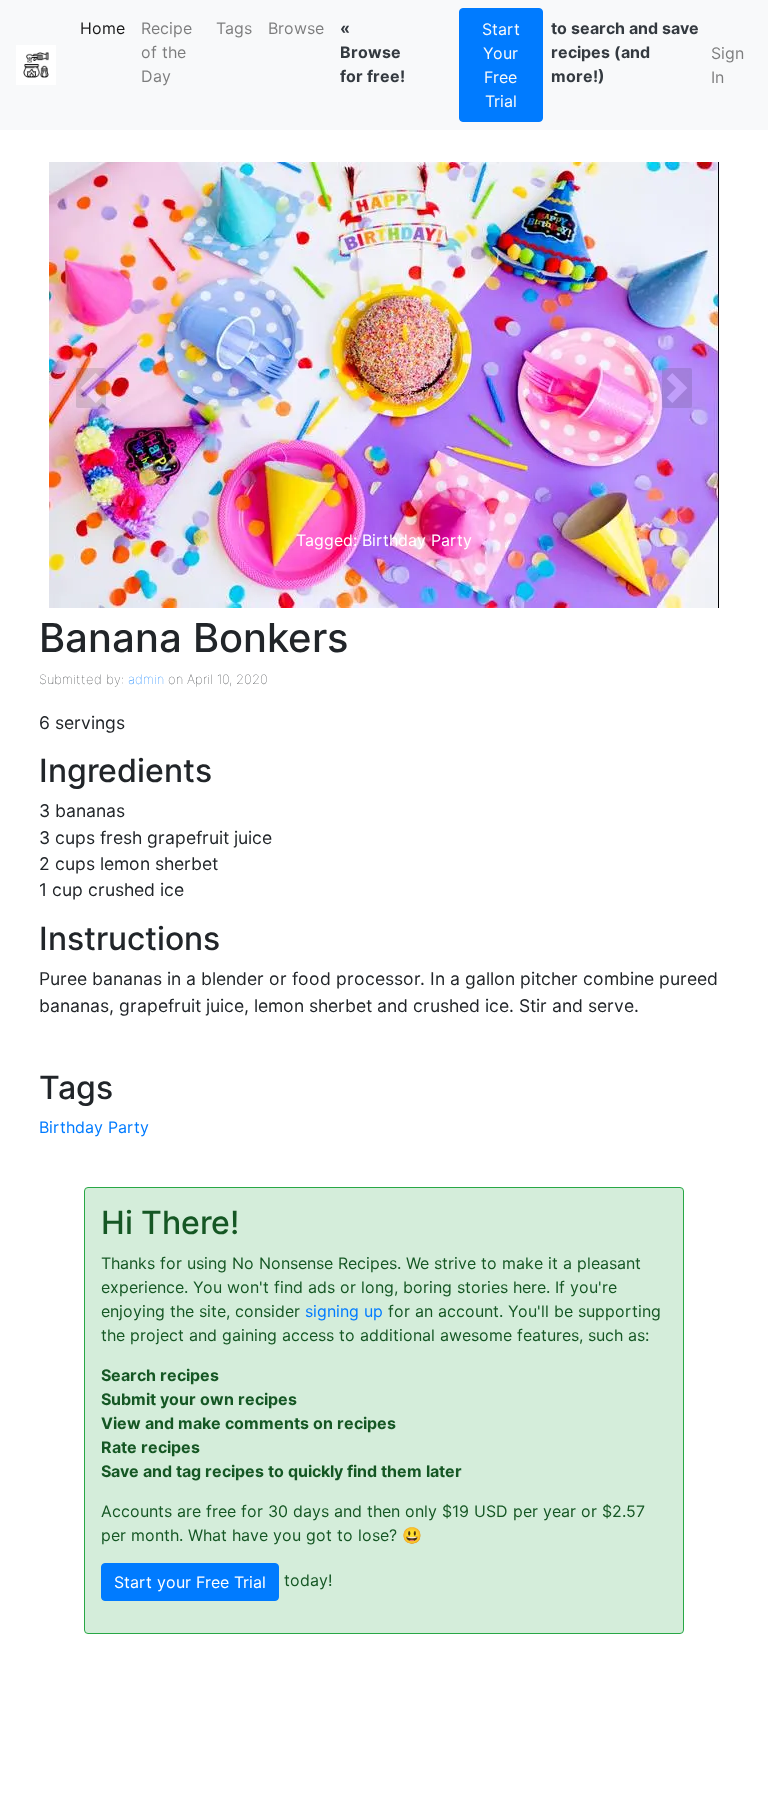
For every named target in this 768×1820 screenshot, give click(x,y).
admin (146, 679)
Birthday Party (94, 1127)
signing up (344, 1311)
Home (106, 28)
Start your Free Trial (190, 1582)
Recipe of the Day (166, 52)
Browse (296, 28)
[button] (91, 388)
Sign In (727, 65)
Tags (234, 28)
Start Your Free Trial (501, 65)
